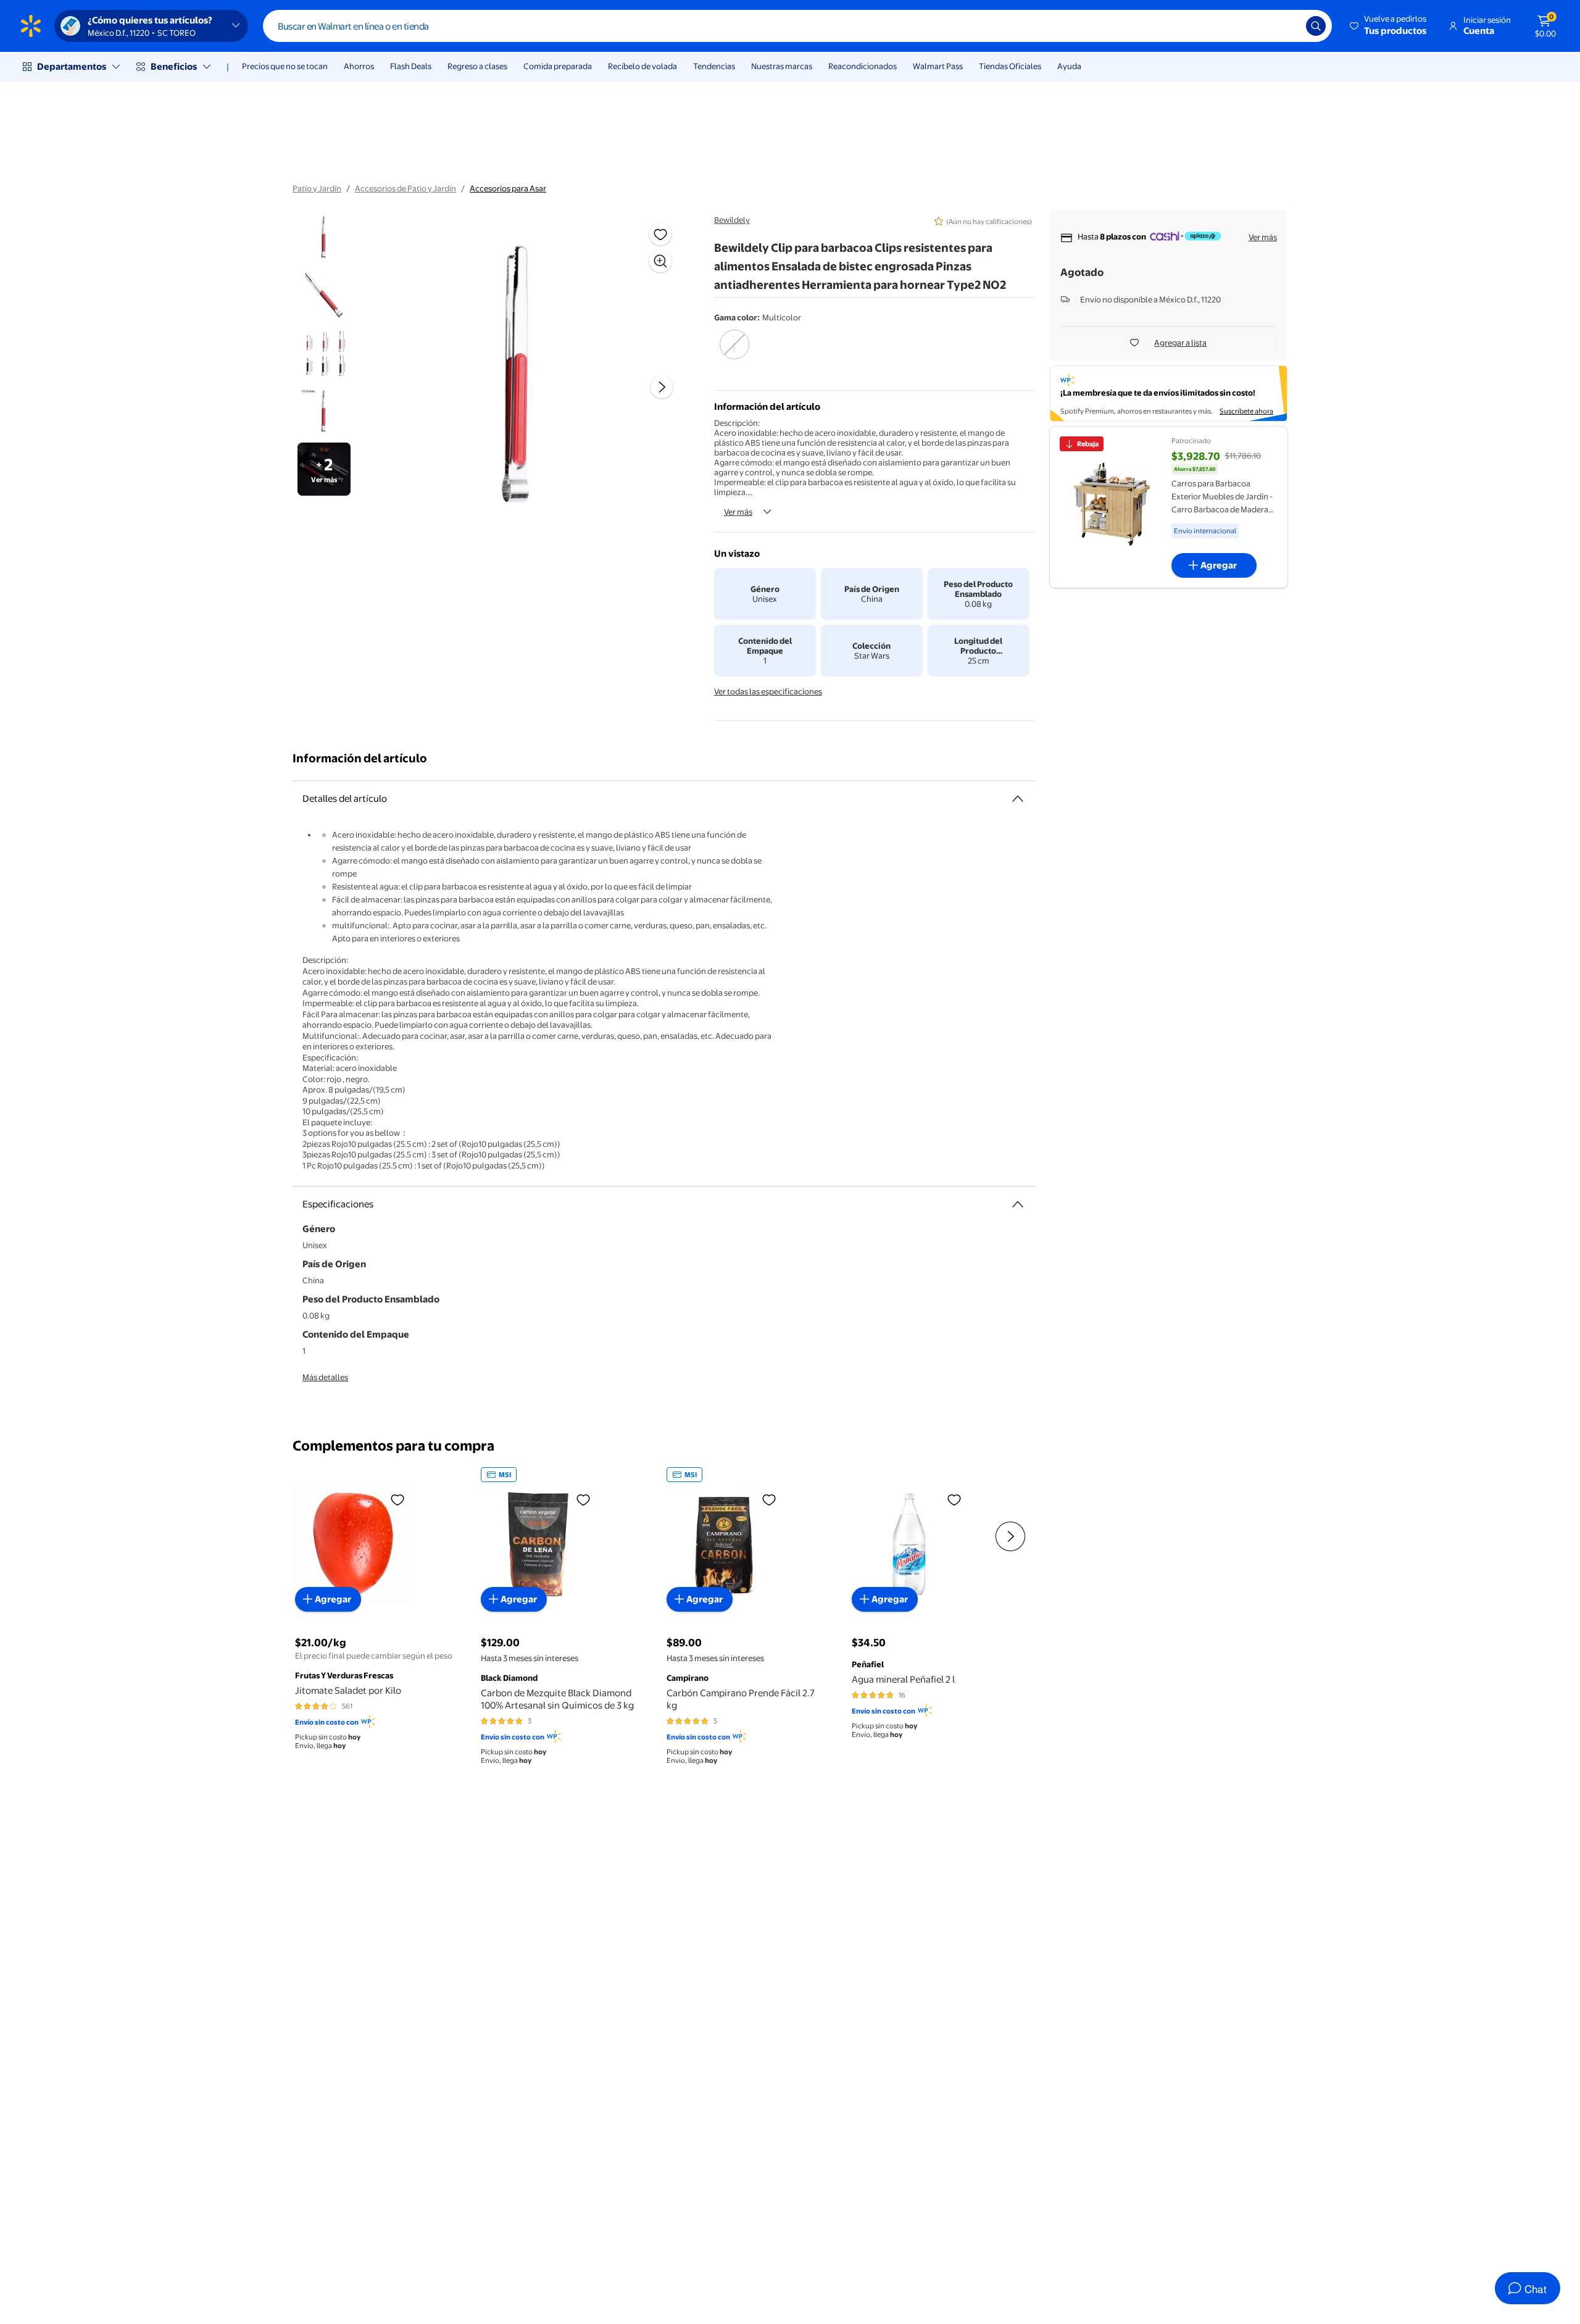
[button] (1389, 26)
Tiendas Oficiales (1010, 66)
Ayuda (1069, 66)
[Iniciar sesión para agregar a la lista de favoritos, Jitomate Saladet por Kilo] (397, 1499)
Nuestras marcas (782, 66)
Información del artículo (360, 758)
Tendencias (714, 66)
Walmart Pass (938, 66)
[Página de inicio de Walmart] (31, 26)
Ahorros (359, 66)
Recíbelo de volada (642, 66)
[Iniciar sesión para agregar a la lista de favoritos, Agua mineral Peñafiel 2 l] (954, 1499)
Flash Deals (411, 66)
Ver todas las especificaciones (768, 691)
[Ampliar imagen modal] (660, 261)
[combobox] (797, 26)
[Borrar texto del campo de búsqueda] (1287, 26)
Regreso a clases (477, 66)
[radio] (735, 352)
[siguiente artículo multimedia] (662, 387)
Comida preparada (558, 66)
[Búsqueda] (1316, 26)
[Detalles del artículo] (1018, 799)
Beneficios (174, 66)
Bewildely (732, 220)
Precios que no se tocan (285, 66)
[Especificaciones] (1018, 1204)
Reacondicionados (863, 66)
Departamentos (72, 66)
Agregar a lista (1180, 343)
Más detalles (325, 1377)
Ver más (738, 512)
